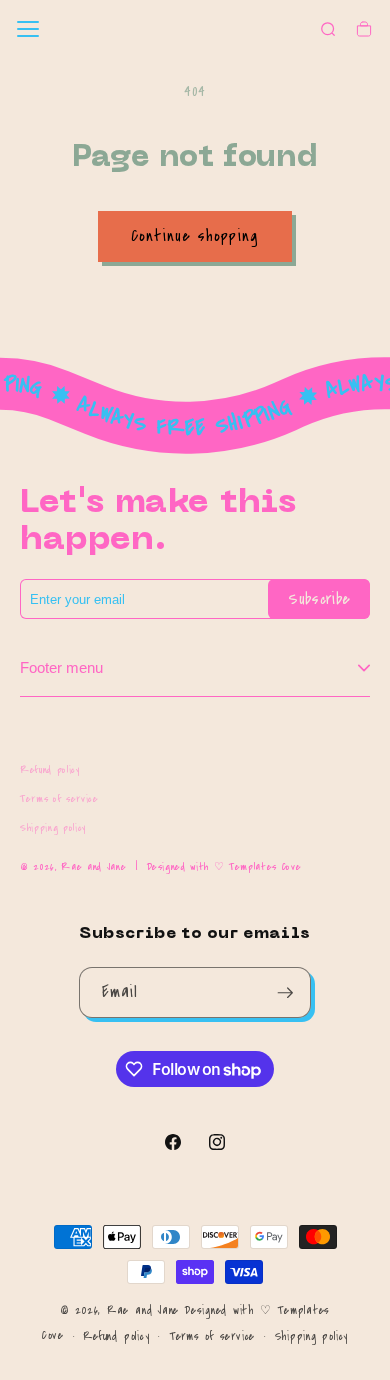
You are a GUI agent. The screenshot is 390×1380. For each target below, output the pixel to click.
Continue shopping (195, 236)
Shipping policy (53, 828)
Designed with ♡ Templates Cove (224, 867)
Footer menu (61, 667)
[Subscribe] (286, 993)
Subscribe (319, 599)
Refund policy (50, 770)
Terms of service (59, 799)
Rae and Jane (93, 867)
